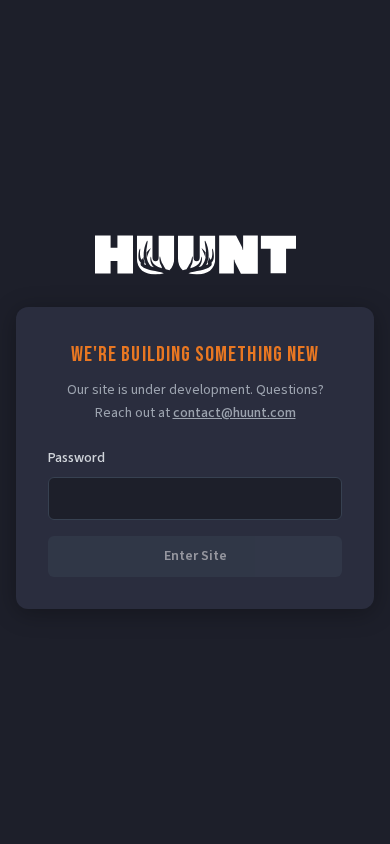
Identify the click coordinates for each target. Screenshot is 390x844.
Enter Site (195, 556)
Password (76, 458)
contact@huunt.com (234, 413)
